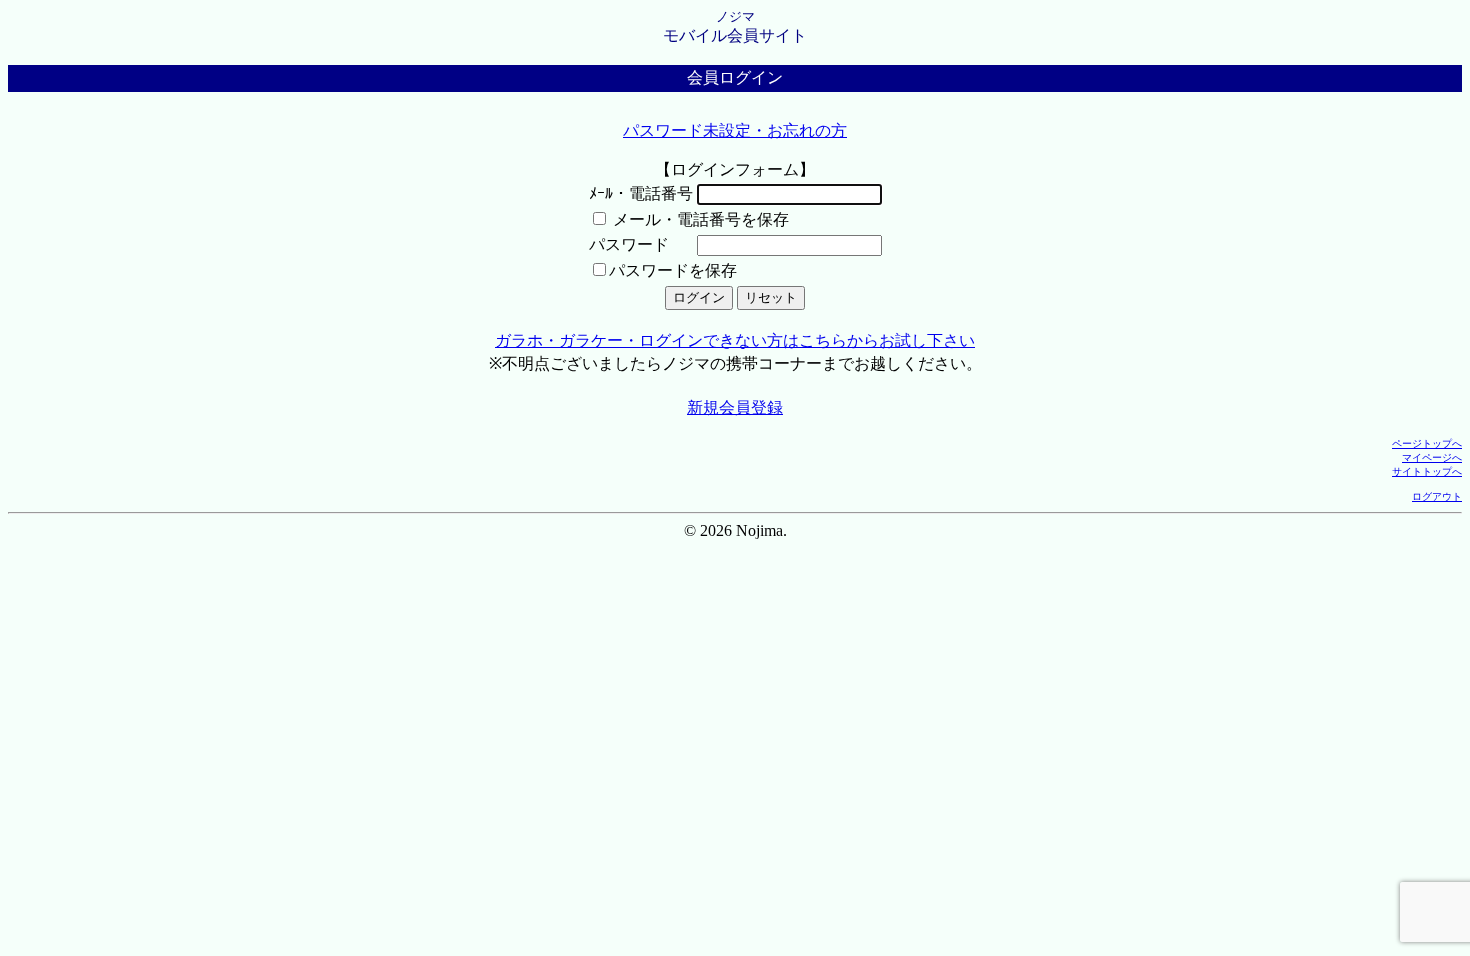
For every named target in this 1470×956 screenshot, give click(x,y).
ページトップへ (1427, 443)
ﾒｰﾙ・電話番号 (641, 193)
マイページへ (1432, 457)
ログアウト (1437, 496)
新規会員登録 (735, 407)
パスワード (629, 244)
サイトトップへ (1427, 471)
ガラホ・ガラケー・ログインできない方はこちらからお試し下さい (735, 340)
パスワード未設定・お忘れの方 (735, 130)
